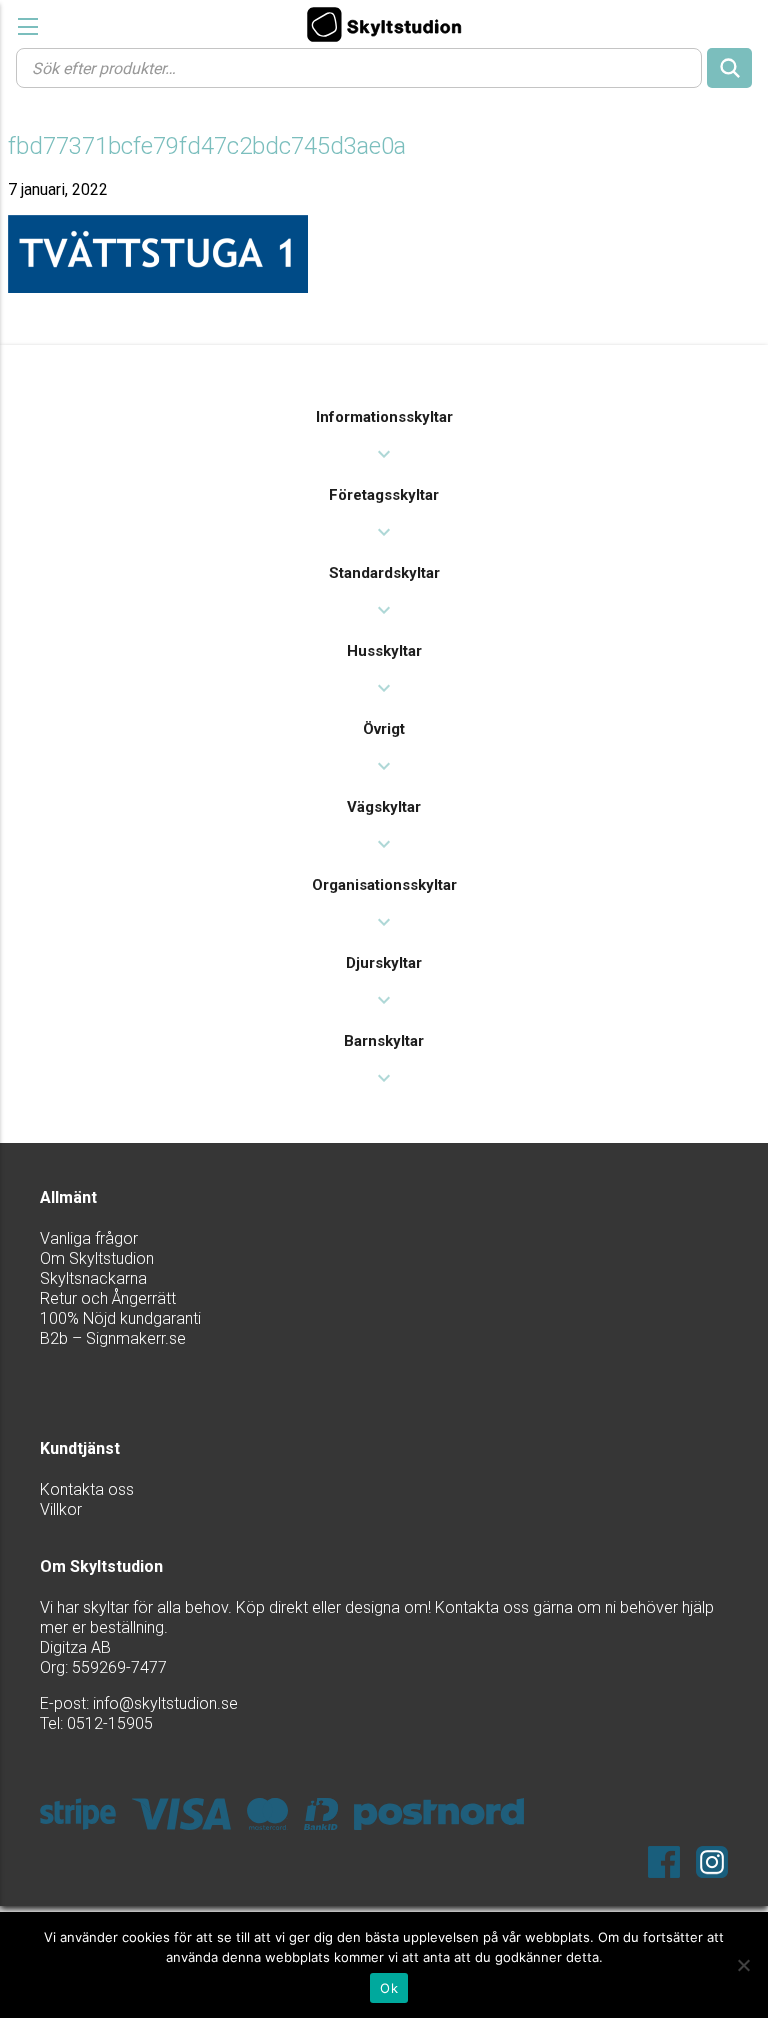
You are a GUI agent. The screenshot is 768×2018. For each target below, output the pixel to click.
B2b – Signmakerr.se (113, 1338)
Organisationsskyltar (384, 885)
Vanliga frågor (89, 1238)
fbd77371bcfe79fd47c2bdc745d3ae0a (207, 146)
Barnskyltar (384, 1041)
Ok (389, 1988)
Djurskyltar (384, 963)
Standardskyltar (384, 573)
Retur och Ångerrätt (108, 1298)
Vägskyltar (384, 807)
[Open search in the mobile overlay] (384, 67)
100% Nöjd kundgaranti (120, 1318)
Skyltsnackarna (93, 1278)
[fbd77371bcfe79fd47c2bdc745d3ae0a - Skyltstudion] (384, 24)
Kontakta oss (87, 1489)
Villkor (61, 1509)
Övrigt (384, 729)
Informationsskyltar (384, 417)
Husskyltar (384, 651)
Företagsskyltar (384, 495)
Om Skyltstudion (97, 1258)
